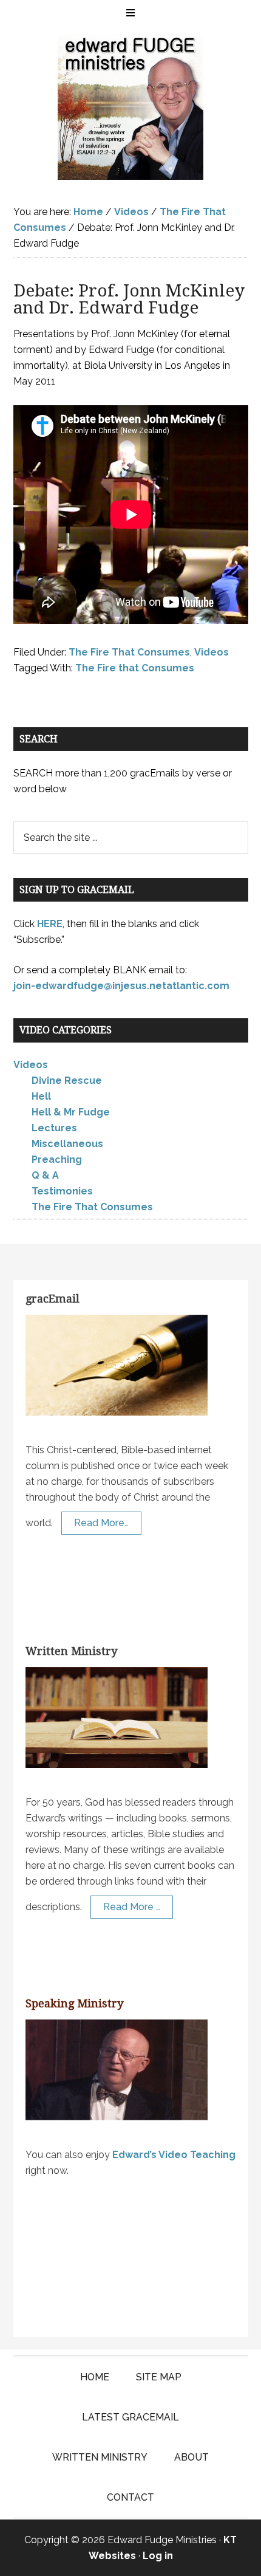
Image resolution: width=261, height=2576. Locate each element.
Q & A (45, 1175)
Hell (41, 1096)
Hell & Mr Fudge (71, 1112)
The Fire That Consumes (129, 652)
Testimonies (62, 1191)
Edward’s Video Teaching (174, 2155)
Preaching (57, 1160)
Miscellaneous (67, 1144)
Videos (212, 652)
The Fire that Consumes (135, 668)
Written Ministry (71, 1651)
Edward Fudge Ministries (131, 107)
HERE (50, 924)
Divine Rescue (67, 1081)
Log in (158, 2556)
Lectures (54, 1128)
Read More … (132, 1907)
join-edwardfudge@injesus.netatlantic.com (121, 986)
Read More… (101, 1523)
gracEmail (53, 1299)
